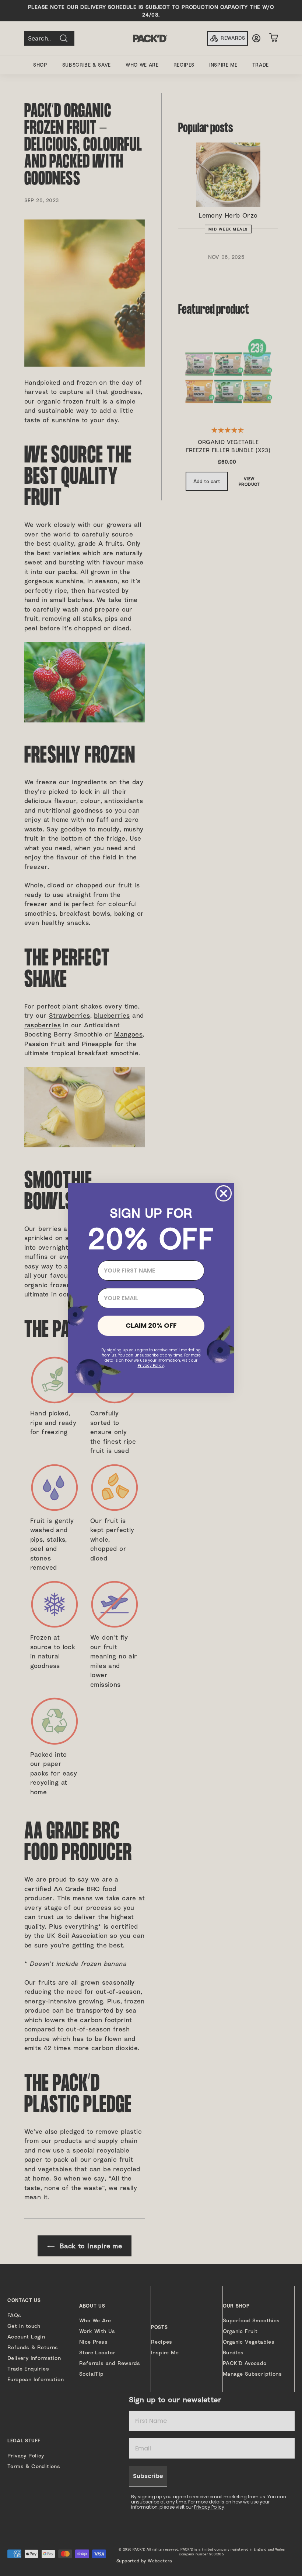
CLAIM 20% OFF (151, 1325)
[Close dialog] (224, 1193)
